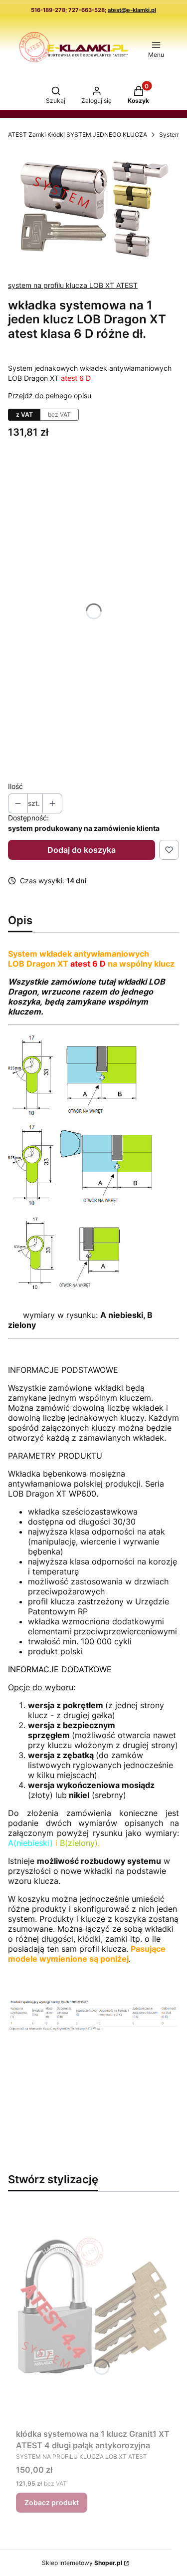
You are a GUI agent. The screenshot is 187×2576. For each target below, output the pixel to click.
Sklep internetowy (82, 2563)
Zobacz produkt (52, 2502)
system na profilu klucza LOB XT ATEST (73, 285)
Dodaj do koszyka (82, 850)
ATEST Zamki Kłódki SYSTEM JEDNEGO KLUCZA (78, 134)
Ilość (15, 786)
